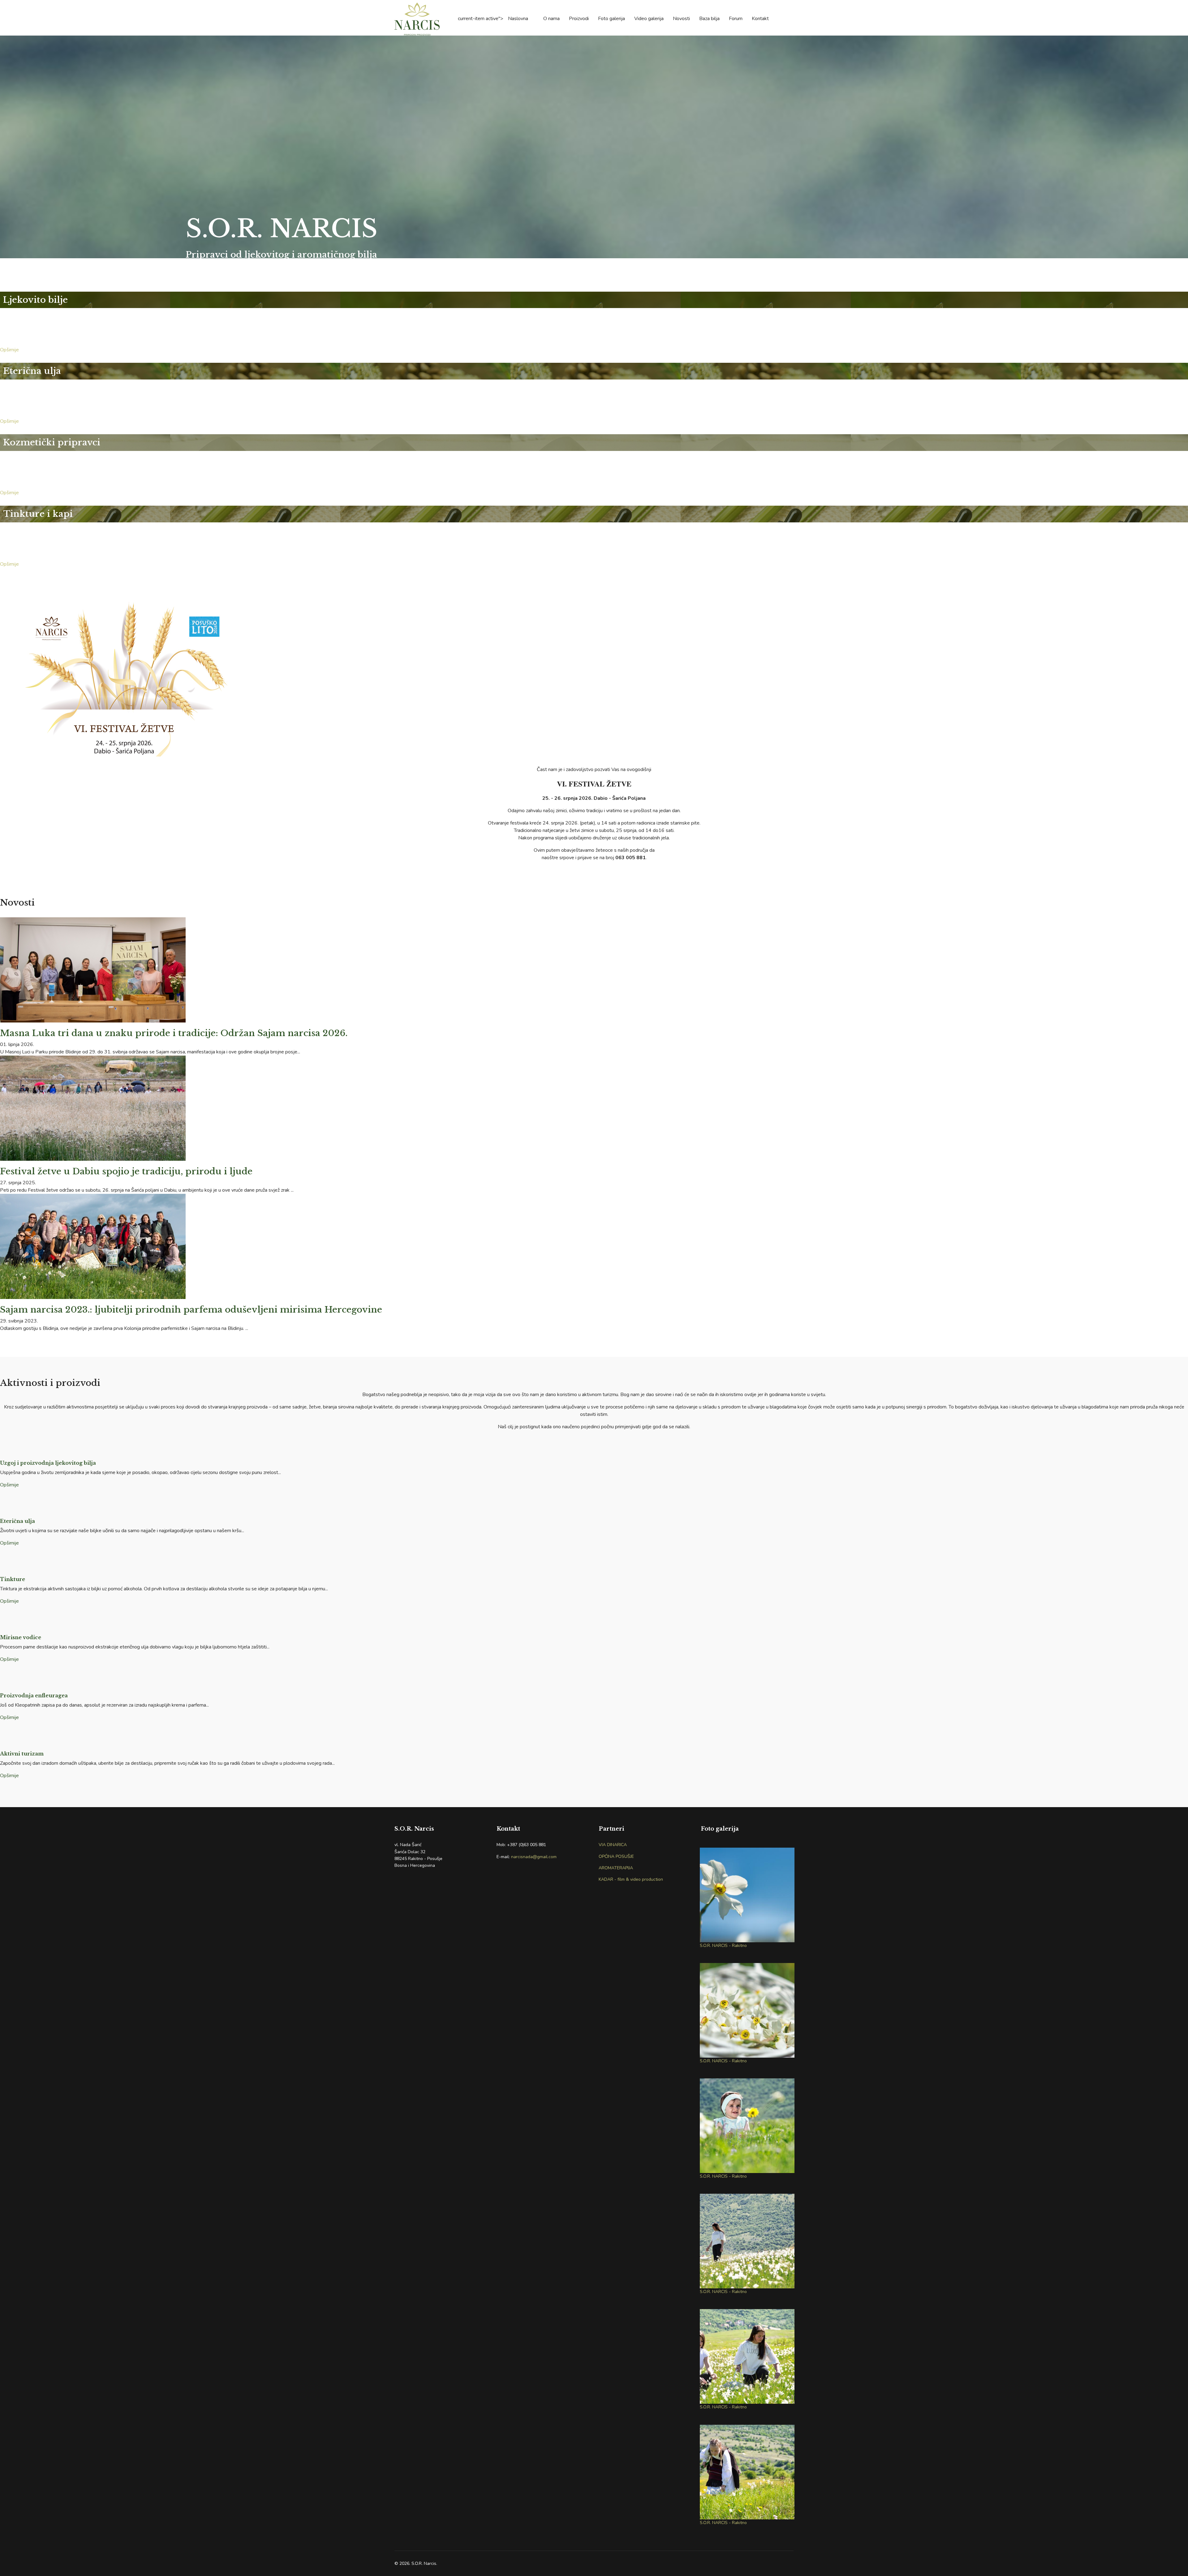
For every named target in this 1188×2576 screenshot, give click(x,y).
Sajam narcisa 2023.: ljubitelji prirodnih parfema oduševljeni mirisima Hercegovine (191, 1310)
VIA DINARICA (613, 1845)
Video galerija (649, 19)
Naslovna (518, 19)
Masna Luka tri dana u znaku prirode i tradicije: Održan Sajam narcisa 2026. (174, 1033)
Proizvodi (579, 19)
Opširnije (11, 350)
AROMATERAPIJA (616, 1868)
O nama (551, 19)
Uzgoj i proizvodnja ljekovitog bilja (48, 1463)
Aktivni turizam (22, 1754)
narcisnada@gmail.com (534, 1857)
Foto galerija (611, 19)
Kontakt (760, 19)
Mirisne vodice (21, 1637)
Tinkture (13, 1579)
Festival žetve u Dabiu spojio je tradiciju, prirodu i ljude (126, 1171)
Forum (736, 19)
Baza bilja (709, 19)
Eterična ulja (17, 1521)
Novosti (681, 19)
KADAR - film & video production (631, 1879)
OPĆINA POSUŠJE (616, 1856)
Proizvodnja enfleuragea (34, 1695)
